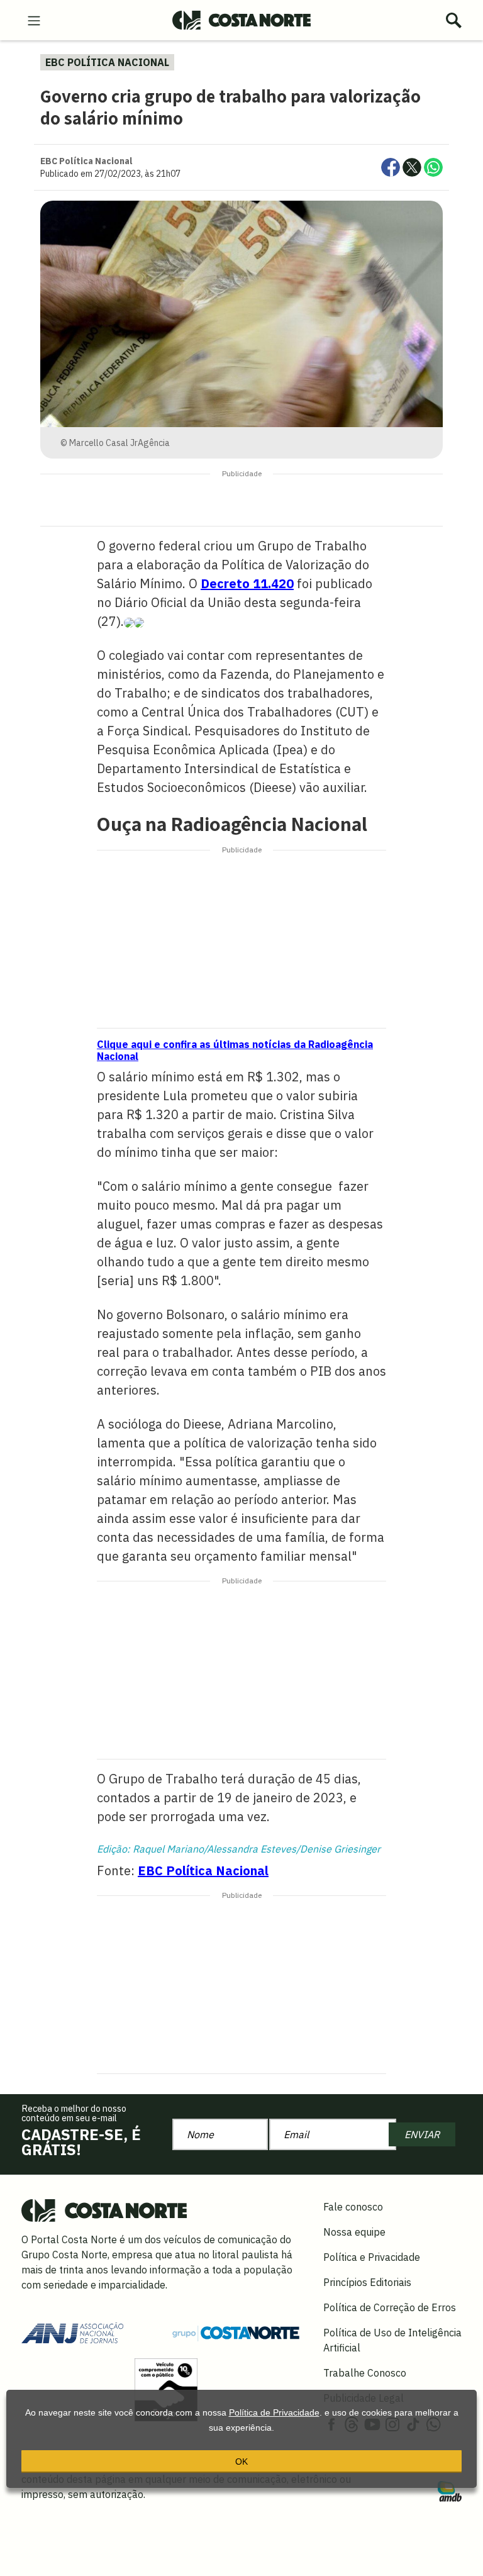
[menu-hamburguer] (34, 20)
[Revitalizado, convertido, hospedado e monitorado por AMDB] (450, 2490)
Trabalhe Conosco (365, 2373)
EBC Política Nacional (203, 1871)
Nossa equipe (354, 2232)
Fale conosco (353, 2207)
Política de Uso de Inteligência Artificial (392, 2340)
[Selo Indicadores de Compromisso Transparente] (166, 2389)
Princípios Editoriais (367, 2282)
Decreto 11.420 (247, 583)
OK (241, 2462)
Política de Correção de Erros (390, 2307)
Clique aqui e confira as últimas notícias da (235, 1050)
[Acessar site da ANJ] (72, 2331)
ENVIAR (422, 2134)
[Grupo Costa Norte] (236, 2332)
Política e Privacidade (372, 2257)
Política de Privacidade (274, 2412)
